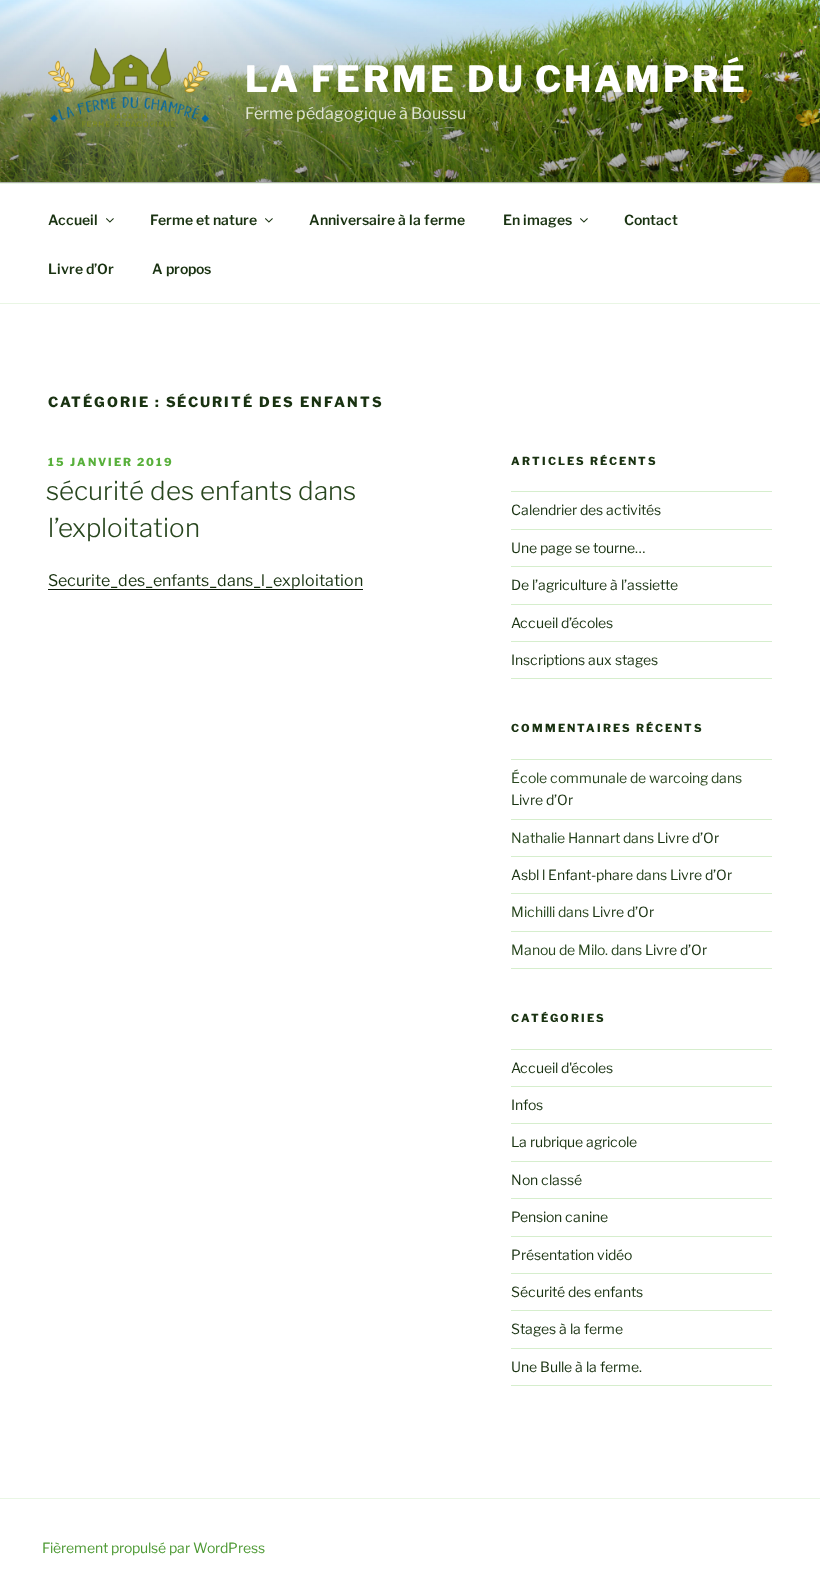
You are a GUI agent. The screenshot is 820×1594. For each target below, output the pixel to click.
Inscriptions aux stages (584, 659)
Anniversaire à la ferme (387, 219)
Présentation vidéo (571, 1254)
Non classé (546, 1179)
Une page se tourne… (578, 547)
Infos (527, 1104)
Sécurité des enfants (577, 1291)
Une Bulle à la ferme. (576, 1366)
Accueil (73, 219)
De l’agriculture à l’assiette (594, 584)
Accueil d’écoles (562, 622)
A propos (181, 268)
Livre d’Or (81, 268)
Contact (651, 219)
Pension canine (559, 1216)
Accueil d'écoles (562, 1067)
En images (537, 219)
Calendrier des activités (586, 509)
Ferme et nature (203, 219)
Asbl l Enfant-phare (572, 874)
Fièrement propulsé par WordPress (153, 1547)
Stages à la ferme (567, 1328)
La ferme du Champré (496, 79)
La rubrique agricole (574, 1141)
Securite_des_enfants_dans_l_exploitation (205, 580)
